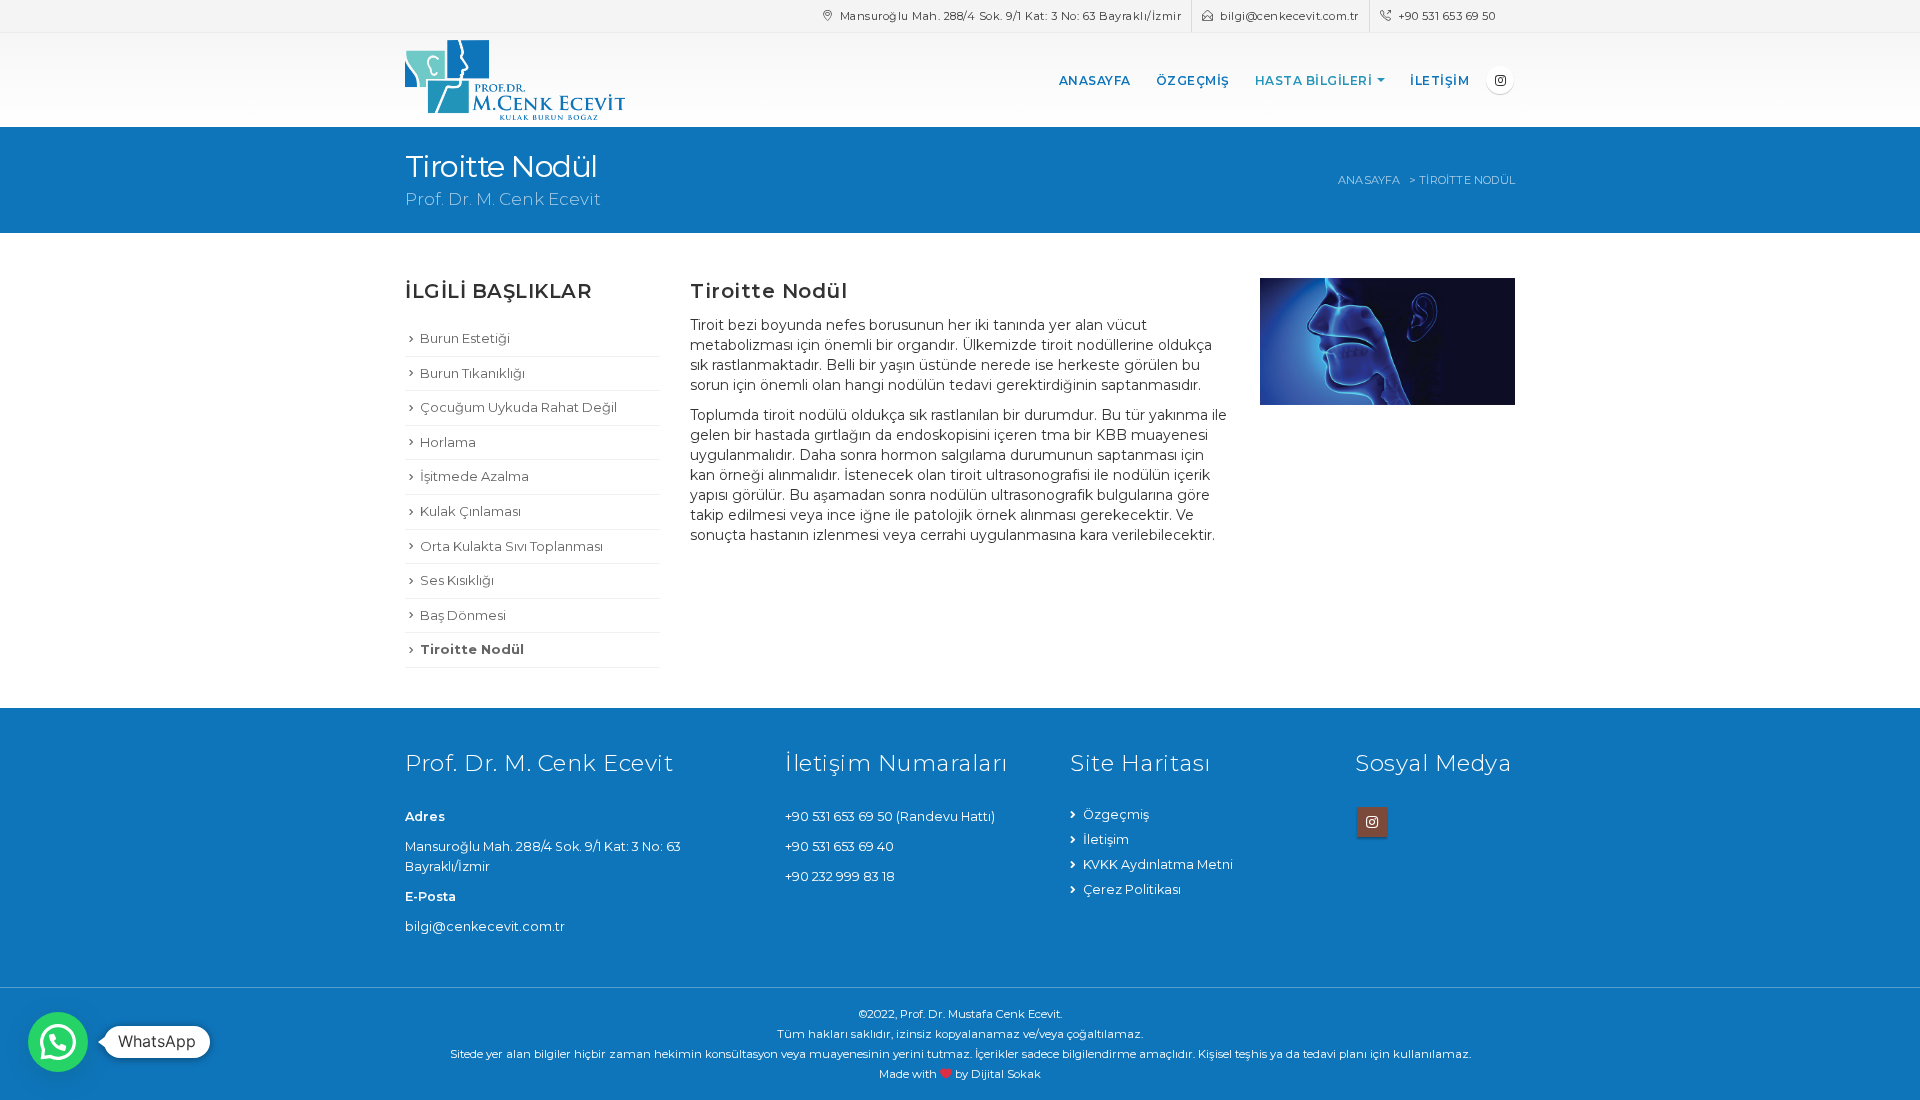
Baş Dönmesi (463, 615)
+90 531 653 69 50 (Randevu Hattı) (890, 816)
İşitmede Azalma (474, 476)
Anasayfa (1095, 80)
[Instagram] (1500, 80)
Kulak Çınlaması (470, 511)
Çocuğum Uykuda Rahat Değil (518, 407)
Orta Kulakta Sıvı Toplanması (511, 546)
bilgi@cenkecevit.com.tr (1289, 16)
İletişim (1439, 80)
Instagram (1372, 822)
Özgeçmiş (1193, 80)
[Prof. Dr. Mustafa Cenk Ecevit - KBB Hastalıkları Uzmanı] (515, 80)
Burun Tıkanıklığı (472, 373)
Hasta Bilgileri (1314, 80)
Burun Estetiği (465, 338)
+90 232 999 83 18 (840, 876)
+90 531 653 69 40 (839, 846)
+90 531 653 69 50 (1447, 16)
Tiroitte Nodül (472, 649)
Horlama (448, 442)
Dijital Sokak (1006, 1074)
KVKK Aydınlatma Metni (1158, 864)
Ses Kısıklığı (457, 580)
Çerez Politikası (1132, 889)
